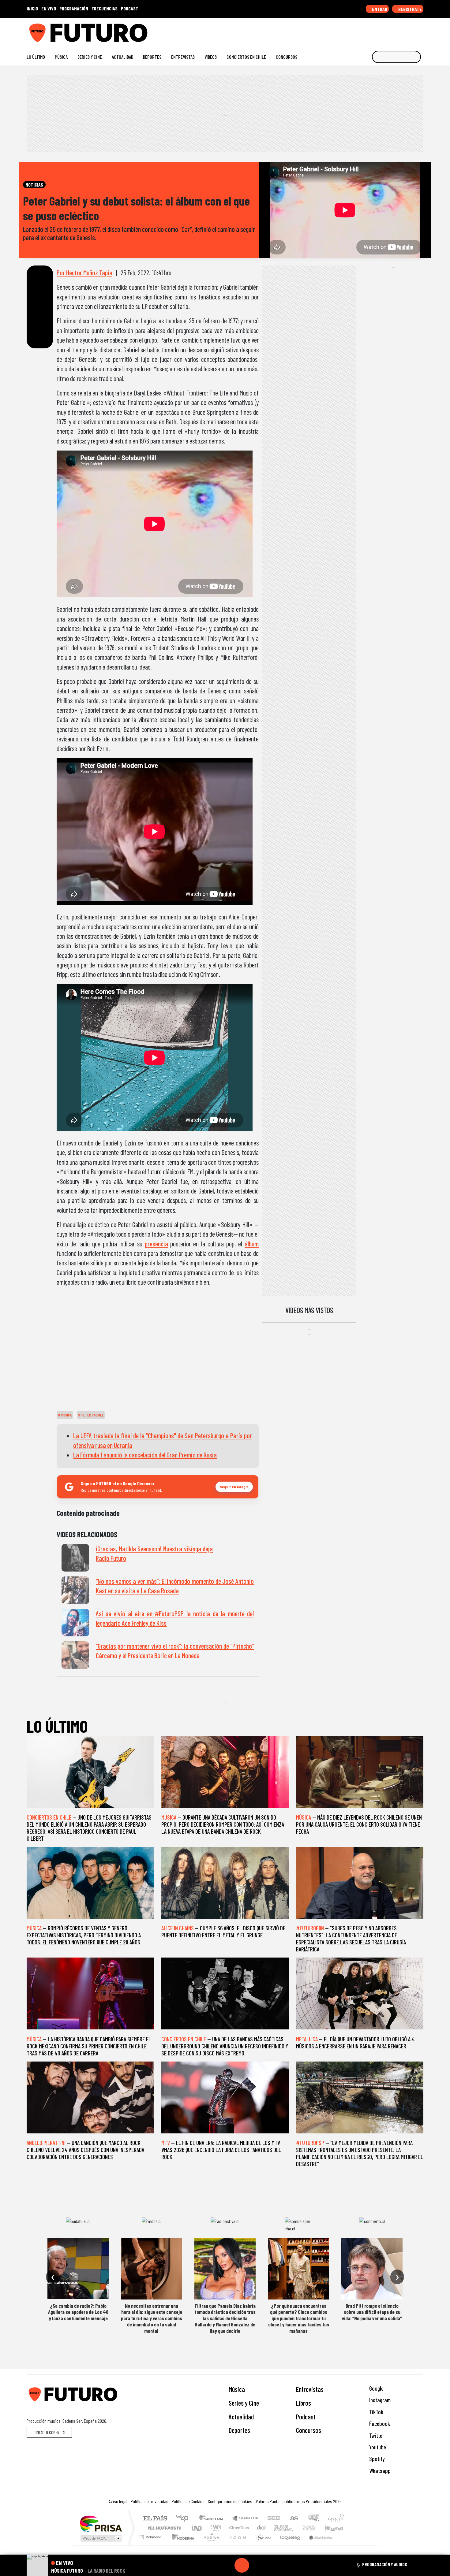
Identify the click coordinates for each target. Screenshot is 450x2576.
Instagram (379, 2400)
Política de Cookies (188, 2501)
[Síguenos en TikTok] (371, 30)
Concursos (287, 57)
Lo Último (36, 57)
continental (261, 2528)
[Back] (212, 2565)
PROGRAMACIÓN (74, 8)
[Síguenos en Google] (352, 30)
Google (376, 2388)
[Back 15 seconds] (227, 2565)
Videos (211, 57)
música (66, 1415)
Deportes (152, 57)
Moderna (181, 2545)
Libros (304, 2403)
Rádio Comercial (345, 2545)
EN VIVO (49, 8)
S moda (262, 2545)
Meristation (317, 2545)
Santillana (213, 2519)
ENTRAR (379, 9)
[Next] (271, 2565)
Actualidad (122, 57)
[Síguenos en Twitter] (391, 30)
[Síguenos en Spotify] (411, 30)
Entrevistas (183, 57)
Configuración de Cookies (230, 2501)
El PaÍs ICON (237, 2545)
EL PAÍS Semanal (278, 2528)
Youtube (377, 2447)
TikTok (376, 2412)
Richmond (151, 2545)
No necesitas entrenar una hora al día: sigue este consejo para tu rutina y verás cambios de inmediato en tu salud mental (152, 2318)
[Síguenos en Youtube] (401, 30)
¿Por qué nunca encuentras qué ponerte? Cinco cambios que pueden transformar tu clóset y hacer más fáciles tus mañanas (299, 2318)
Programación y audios (385, 2564)
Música (61, 57)
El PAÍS (155, 2519)
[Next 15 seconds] (257, 2565)
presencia (156, 1244)
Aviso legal (118, 2501)
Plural (210, 2545)
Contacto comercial (49, 2432)
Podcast (306, 2417)
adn (313, 2519)
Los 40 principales (184, 2519)
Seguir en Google (234, 1487)
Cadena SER (274, 2519)
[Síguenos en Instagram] (362, 30)
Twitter (376, 2435)
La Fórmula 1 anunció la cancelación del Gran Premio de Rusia (145, 1455)
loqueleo (288, 2545)
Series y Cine (90, 57)
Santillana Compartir (246, 2519)
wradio (215, 2528)
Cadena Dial (315, 2528)
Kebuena (337, 2528)
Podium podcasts (151, 2535)
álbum (252, 1244)
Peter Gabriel (92, 1415)
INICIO (32, 8)
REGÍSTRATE (410, 9)
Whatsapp (379, 2471)
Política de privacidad (150, 2501)
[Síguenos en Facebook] (381, 30)
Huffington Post (163, 2528)
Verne (296, 2528)
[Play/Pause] (242, 2565)
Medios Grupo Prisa (101, 2538)
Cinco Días (238, 2528)
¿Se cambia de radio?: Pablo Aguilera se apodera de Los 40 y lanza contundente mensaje (78, 2312)
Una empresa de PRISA (101, 2524)
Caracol (336, 2519)
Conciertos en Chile (246, 57)
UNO (197, 2528)
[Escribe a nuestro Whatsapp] (420, 30)
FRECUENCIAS (105, 8)
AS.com (293, 2519)
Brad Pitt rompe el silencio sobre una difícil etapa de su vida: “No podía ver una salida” (372, 2312)
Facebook (379, 2424)
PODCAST (130, 8)
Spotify (376, 2459)
